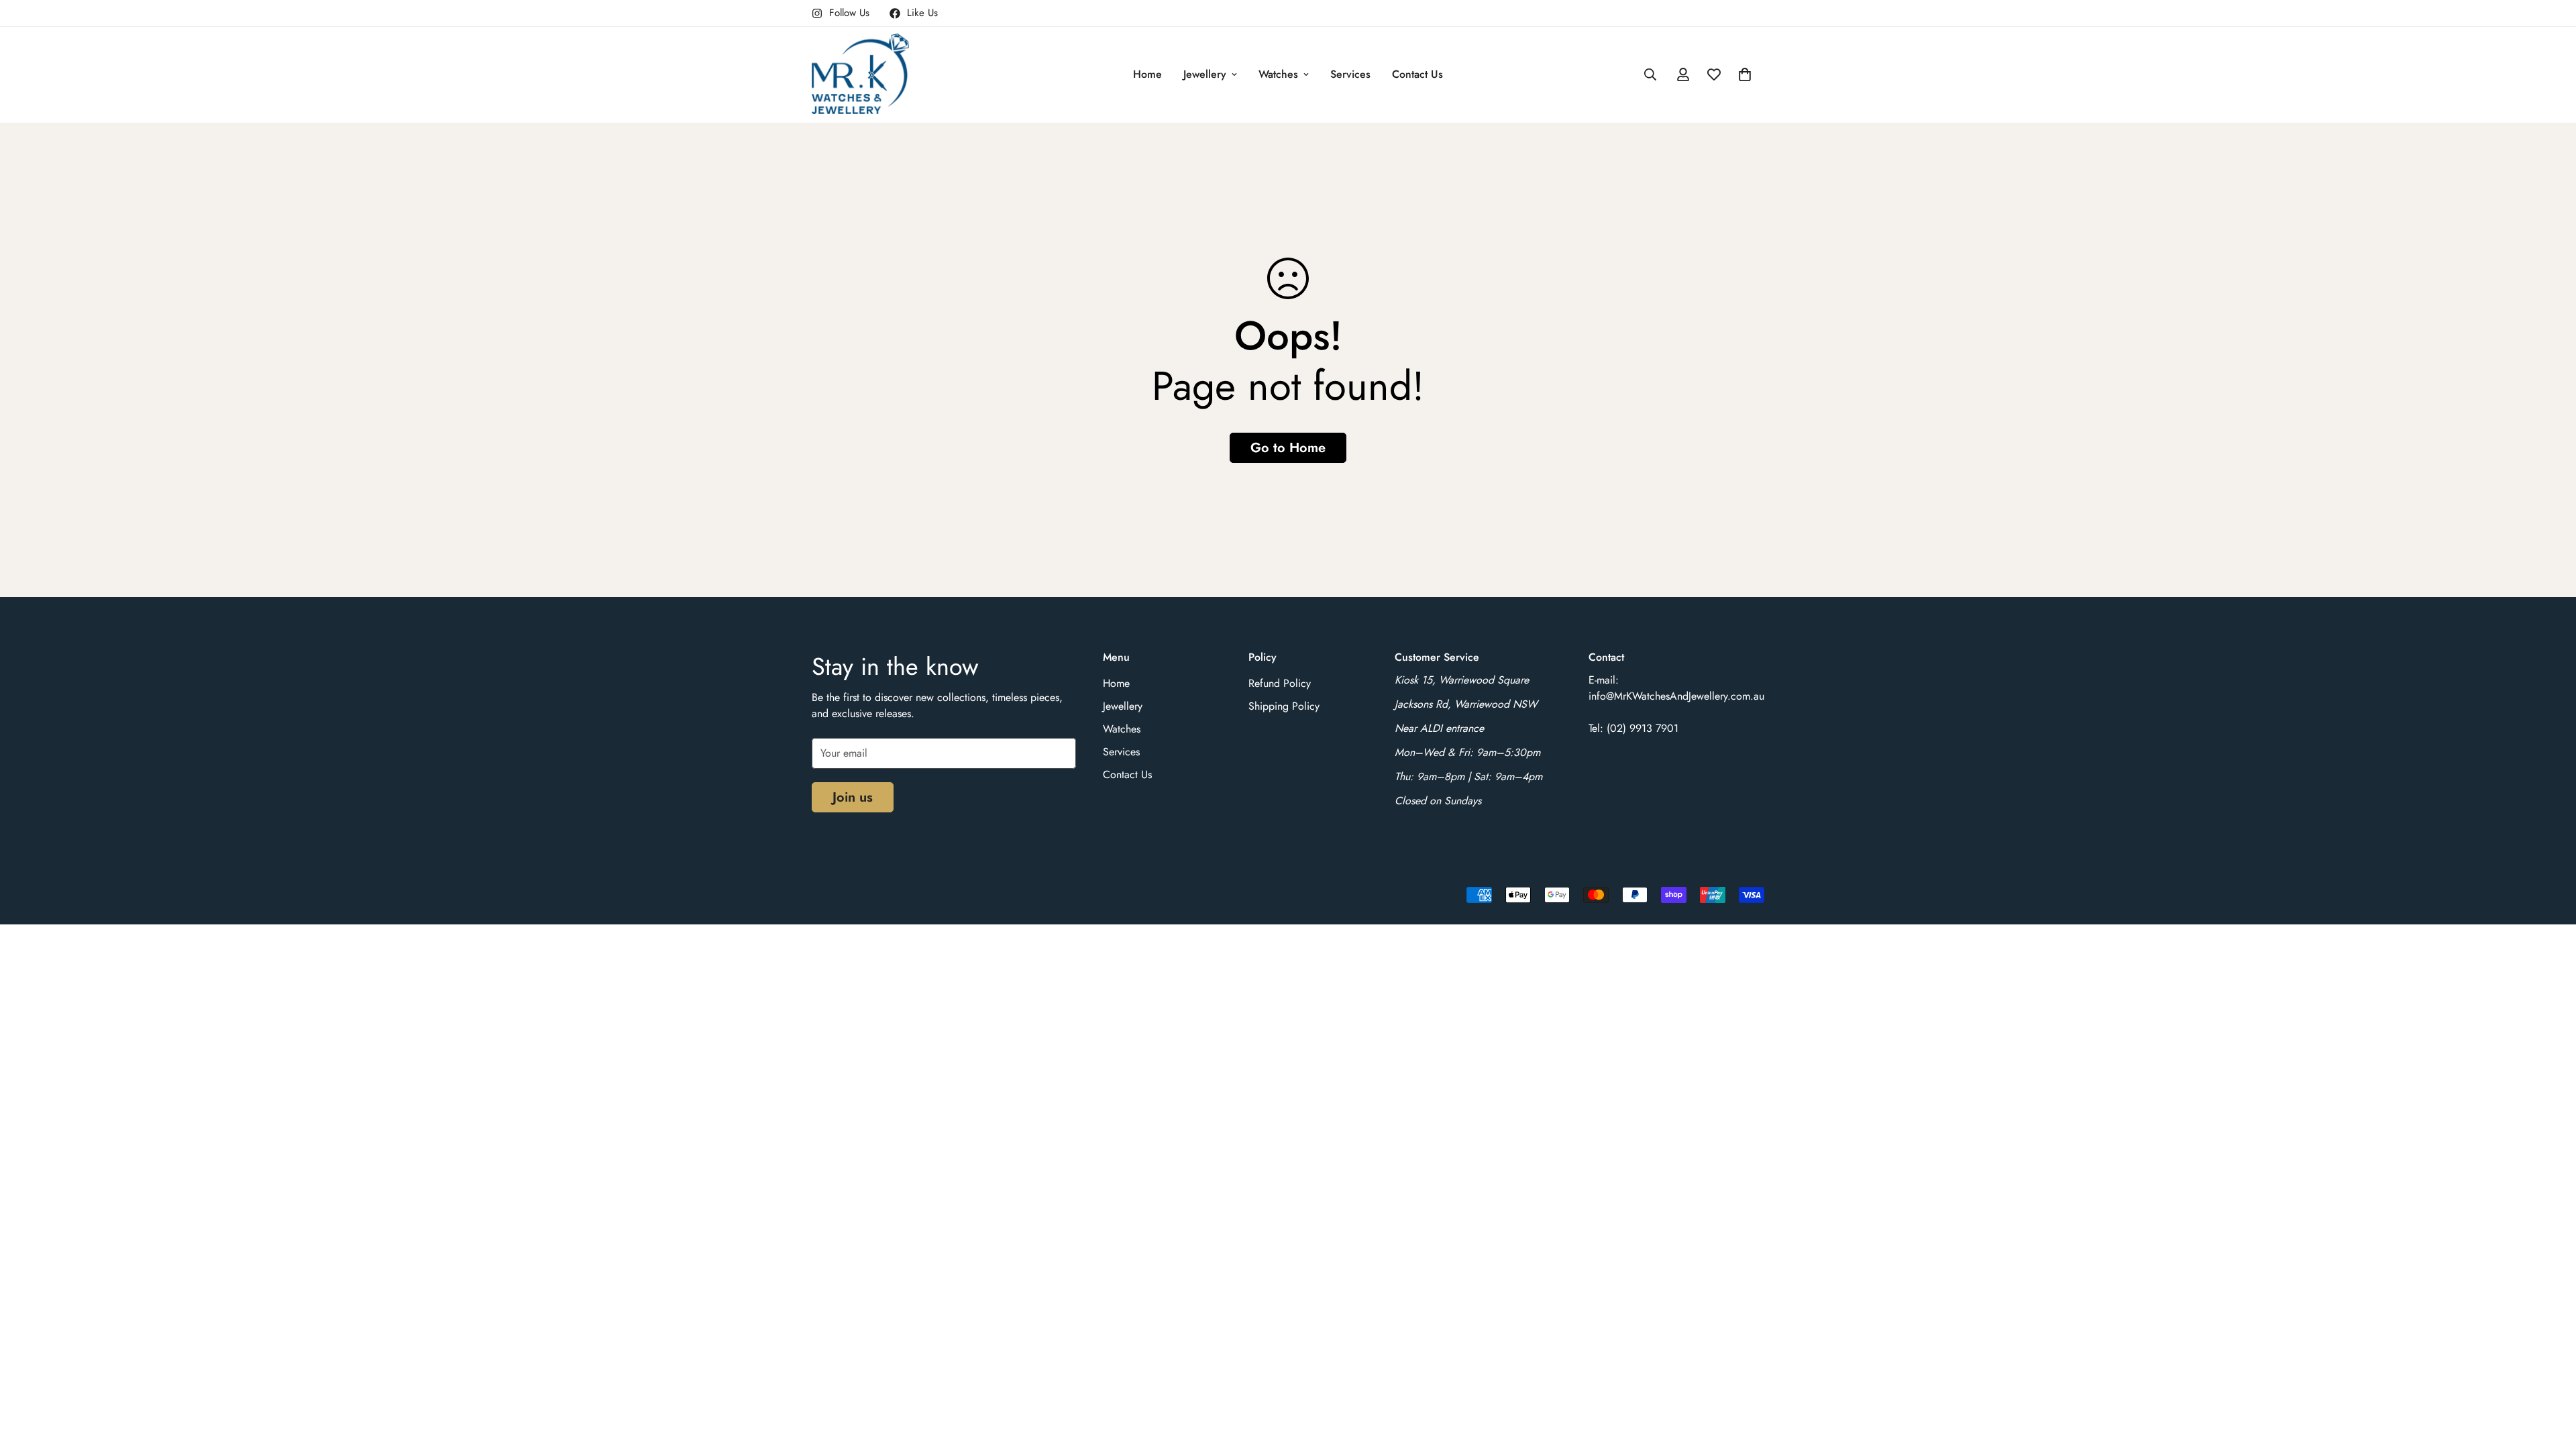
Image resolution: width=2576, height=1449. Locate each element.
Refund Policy (1280, 683)
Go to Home (1288, 448)
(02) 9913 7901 (1643, 728)
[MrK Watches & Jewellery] (860, 75)
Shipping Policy (1284, 706)
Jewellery (1205, 74)
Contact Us (1417, 74)
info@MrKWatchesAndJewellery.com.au (1676, 696)
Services (1350, 74)
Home (1147, 74)
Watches (1278, 74)
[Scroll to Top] (2550, 1376)
